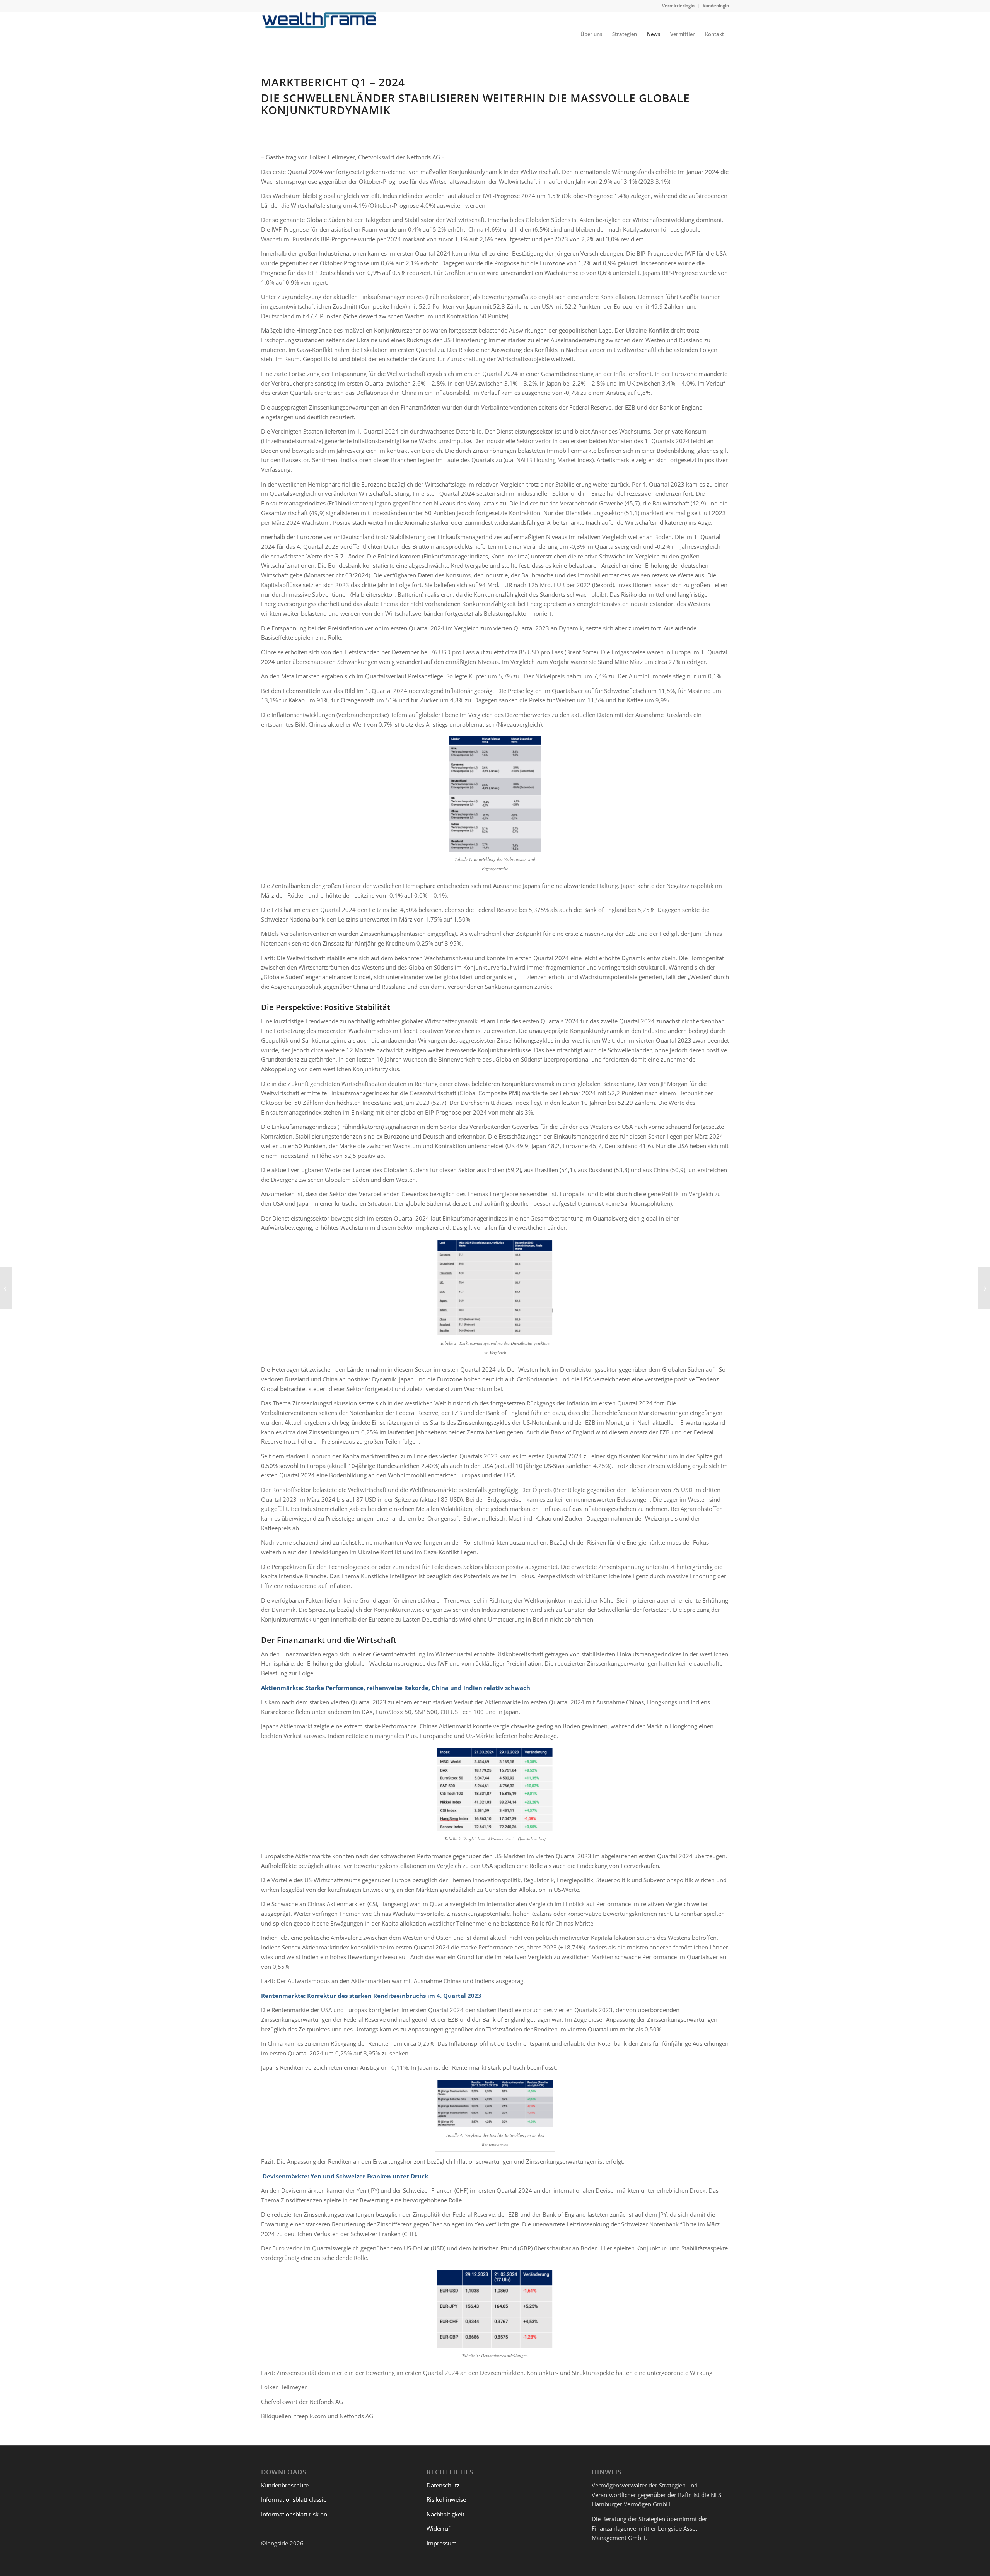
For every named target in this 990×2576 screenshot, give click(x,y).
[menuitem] (678, 6)
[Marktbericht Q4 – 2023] (6, 1288)
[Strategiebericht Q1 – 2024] (984, 1288)
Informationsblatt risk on (294, 2514)
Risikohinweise (446, 2499)
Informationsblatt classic (294, 2499)
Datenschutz (443, 2485)
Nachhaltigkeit (445, 2514)
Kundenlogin (716, 6)
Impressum (442, 2543)
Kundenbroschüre (285, 2485)
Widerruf (439, 2528)
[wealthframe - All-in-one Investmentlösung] (319, 34)
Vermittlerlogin (678, 6)
